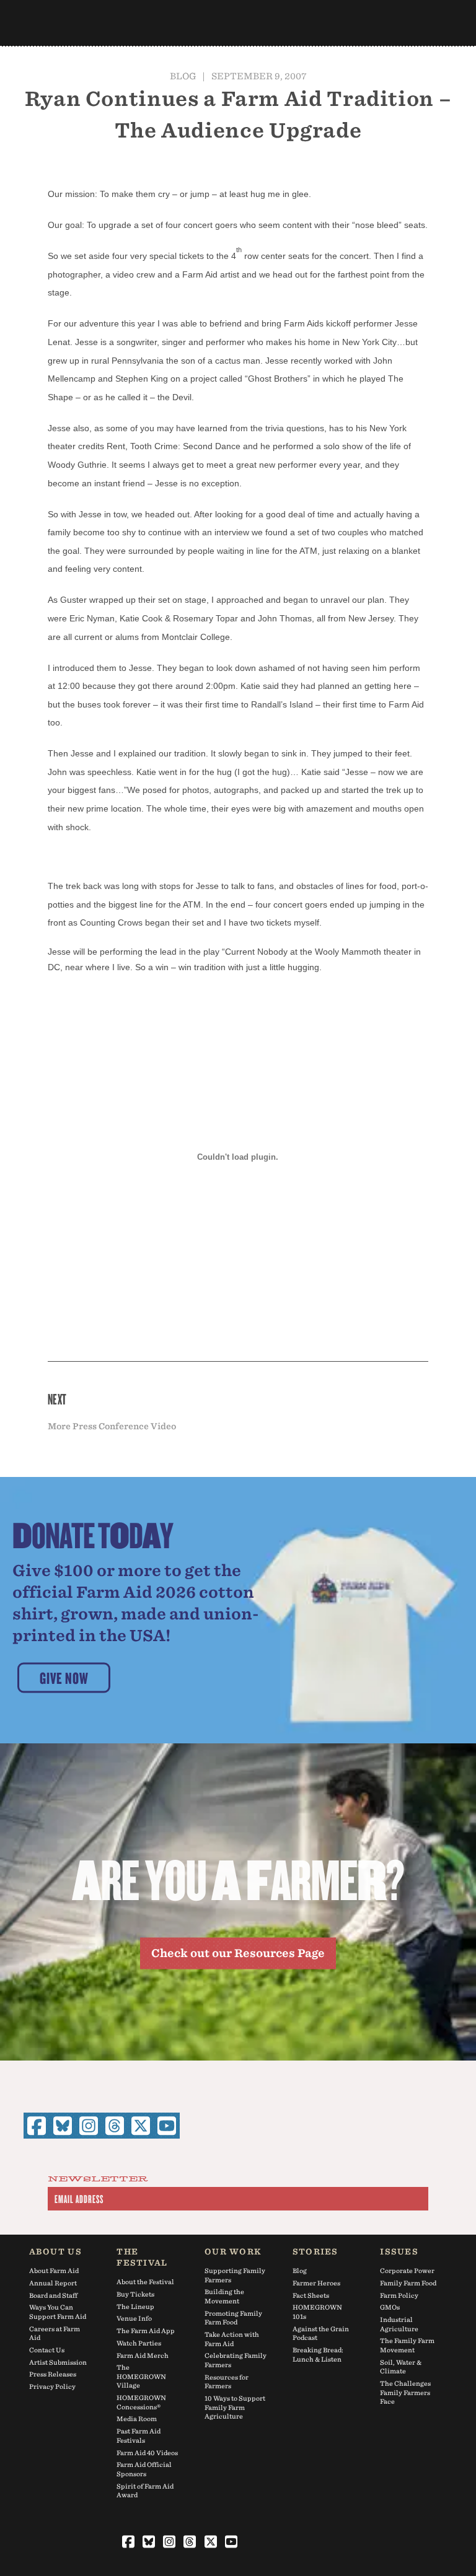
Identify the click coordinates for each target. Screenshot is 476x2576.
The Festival (142, 2257)
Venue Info (134, 2318)
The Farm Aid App (146, 2331)
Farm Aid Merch (143, 2355)
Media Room (137, 2419)
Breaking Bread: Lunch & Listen (318, 2355)
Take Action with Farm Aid (232, 2339)
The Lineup (135, 2307)
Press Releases (53, 2374)
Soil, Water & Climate (401, 2367)
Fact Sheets (311, 2295)
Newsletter (98, 2180)
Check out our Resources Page (238, 1953)
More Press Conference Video (112, 1426)
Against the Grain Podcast (321, 2333)
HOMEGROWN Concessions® (141, 2402)
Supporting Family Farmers (235, 2275)
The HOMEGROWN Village (141, 2376)
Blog (183, 76)
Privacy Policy (52, 2386)
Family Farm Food (408, 2283)
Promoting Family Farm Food (233, 2318)
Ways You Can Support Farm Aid (58, 2312)
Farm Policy (399, 2295)
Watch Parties (139, 2343)
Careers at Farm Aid (55, 2333)
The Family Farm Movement (407, 2345)
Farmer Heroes (316, 2283)
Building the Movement (224, 2296)
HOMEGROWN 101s (317, 2312)
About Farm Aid (54, 2271)
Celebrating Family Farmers (236, 2360)
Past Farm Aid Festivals (139, 2436)
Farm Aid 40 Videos (147, 2453)
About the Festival (145, 2282)
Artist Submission (58, 2362)
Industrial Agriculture (399, 2324)
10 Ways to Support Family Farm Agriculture (235, 2407)
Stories (315, 2252)
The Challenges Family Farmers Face (405, 2392)
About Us (55, 2252)
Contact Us (47, 2350)
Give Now (64, 1677)
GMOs (390, 2307)
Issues (399, 2252)
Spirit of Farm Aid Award (145, 2491)
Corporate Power (407, 2271)
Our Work (233, 2252)
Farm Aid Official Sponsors (144, 2469)
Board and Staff (53, 2295)
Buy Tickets (135, 2294)
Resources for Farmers (227, 2382)
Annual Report (53, 2283)
